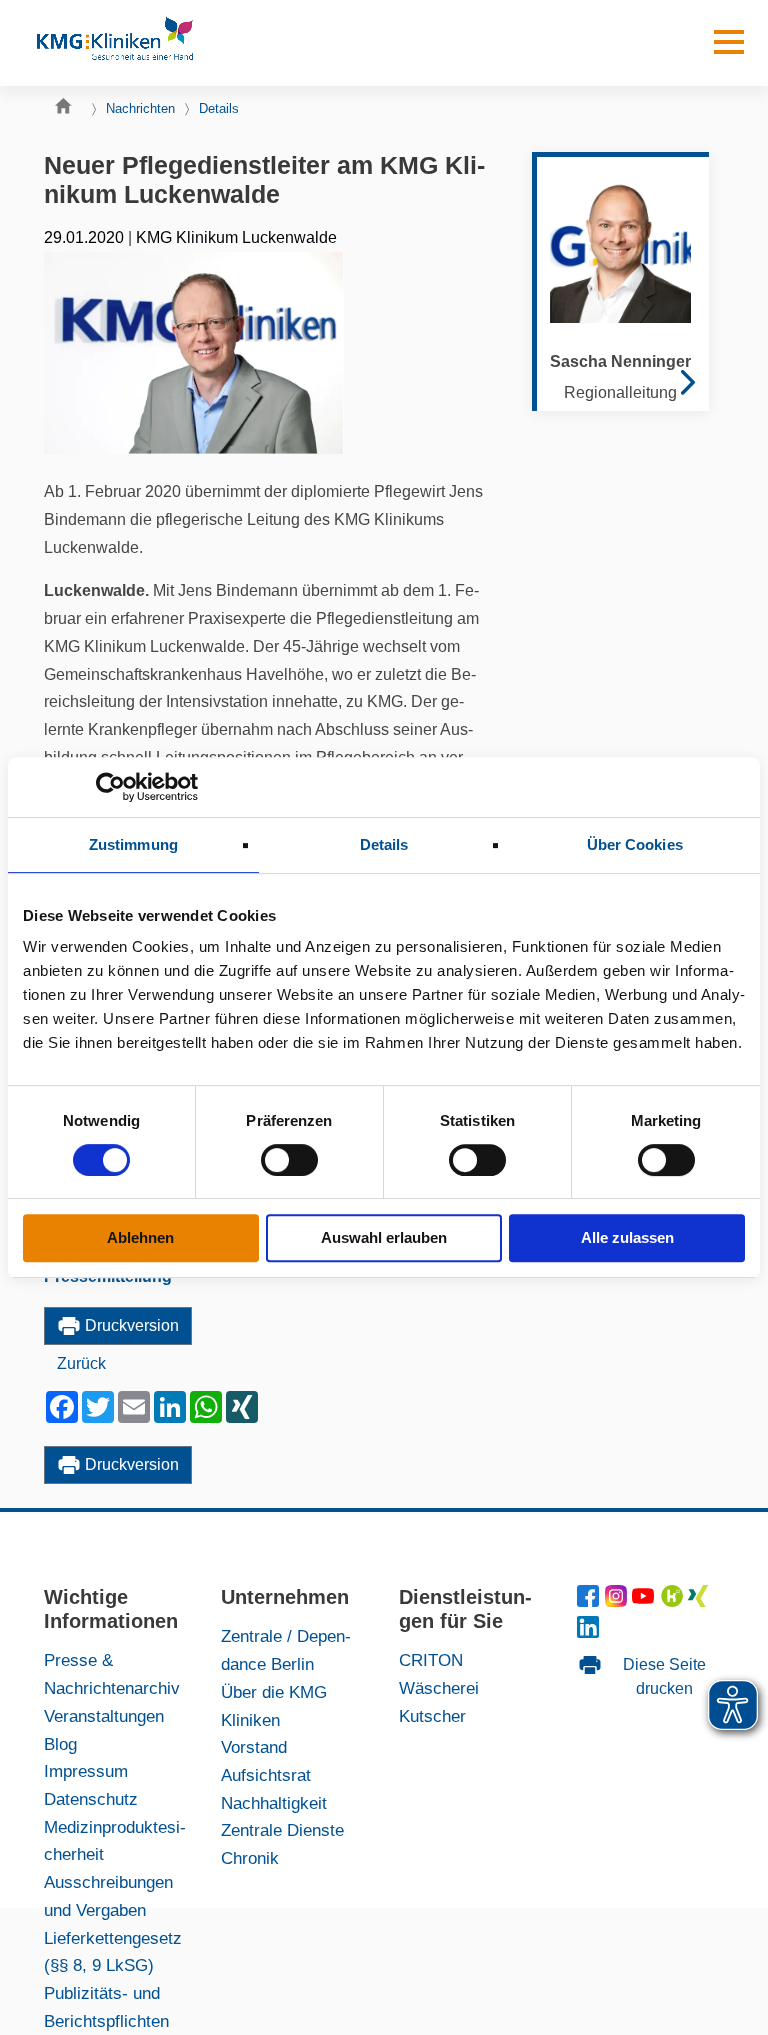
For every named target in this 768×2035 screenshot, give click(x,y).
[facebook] (591, 1601)
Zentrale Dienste (282, 1830)
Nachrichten (140, 108)
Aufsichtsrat (266, 1775)
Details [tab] (384, 844)
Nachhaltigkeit (274, 1803)
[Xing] (699, 1601)
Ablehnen (140, 1237)
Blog (60, 1744)
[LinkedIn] (589, 1632)
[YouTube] (646, 1601)
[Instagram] (618, 1601)
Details (219, 108)
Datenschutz (91, 1799)
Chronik (250, 1858)
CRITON (431, 1660)
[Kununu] (672, 1601)
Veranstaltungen (104, 1716)
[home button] (68, 111)
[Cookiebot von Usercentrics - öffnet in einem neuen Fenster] (110, 787)
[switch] (289, 1160)
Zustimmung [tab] (133, 844)
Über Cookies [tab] (635, 844)
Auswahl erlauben (384, 1237)
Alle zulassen (627, 1237)
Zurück (81, 1363)
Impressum (86, 1771)
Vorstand (254, 1747)
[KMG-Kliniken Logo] (114, 43)
